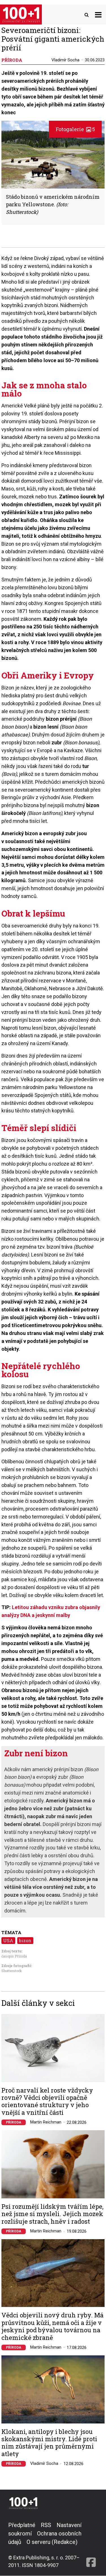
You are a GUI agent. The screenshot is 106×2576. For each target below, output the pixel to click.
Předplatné (22, 2525)
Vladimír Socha (65, 60)
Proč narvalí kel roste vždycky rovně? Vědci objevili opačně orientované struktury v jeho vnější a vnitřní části (47, 2102)
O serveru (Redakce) (52, 2542)
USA (8, 1940)
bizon (25, 1940)
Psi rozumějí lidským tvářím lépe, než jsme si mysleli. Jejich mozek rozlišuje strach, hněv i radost (52, 2214)
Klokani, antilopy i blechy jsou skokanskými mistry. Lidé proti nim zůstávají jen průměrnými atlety (49, 2443)
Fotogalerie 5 (75, 129)
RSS (46, 2525)
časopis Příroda (14, 1956)
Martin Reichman (46, 2122)
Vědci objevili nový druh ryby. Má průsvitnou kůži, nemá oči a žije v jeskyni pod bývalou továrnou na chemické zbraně (52, 2326)
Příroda (14, 2122)
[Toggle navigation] (98, 14)
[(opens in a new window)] (91, 2545)
